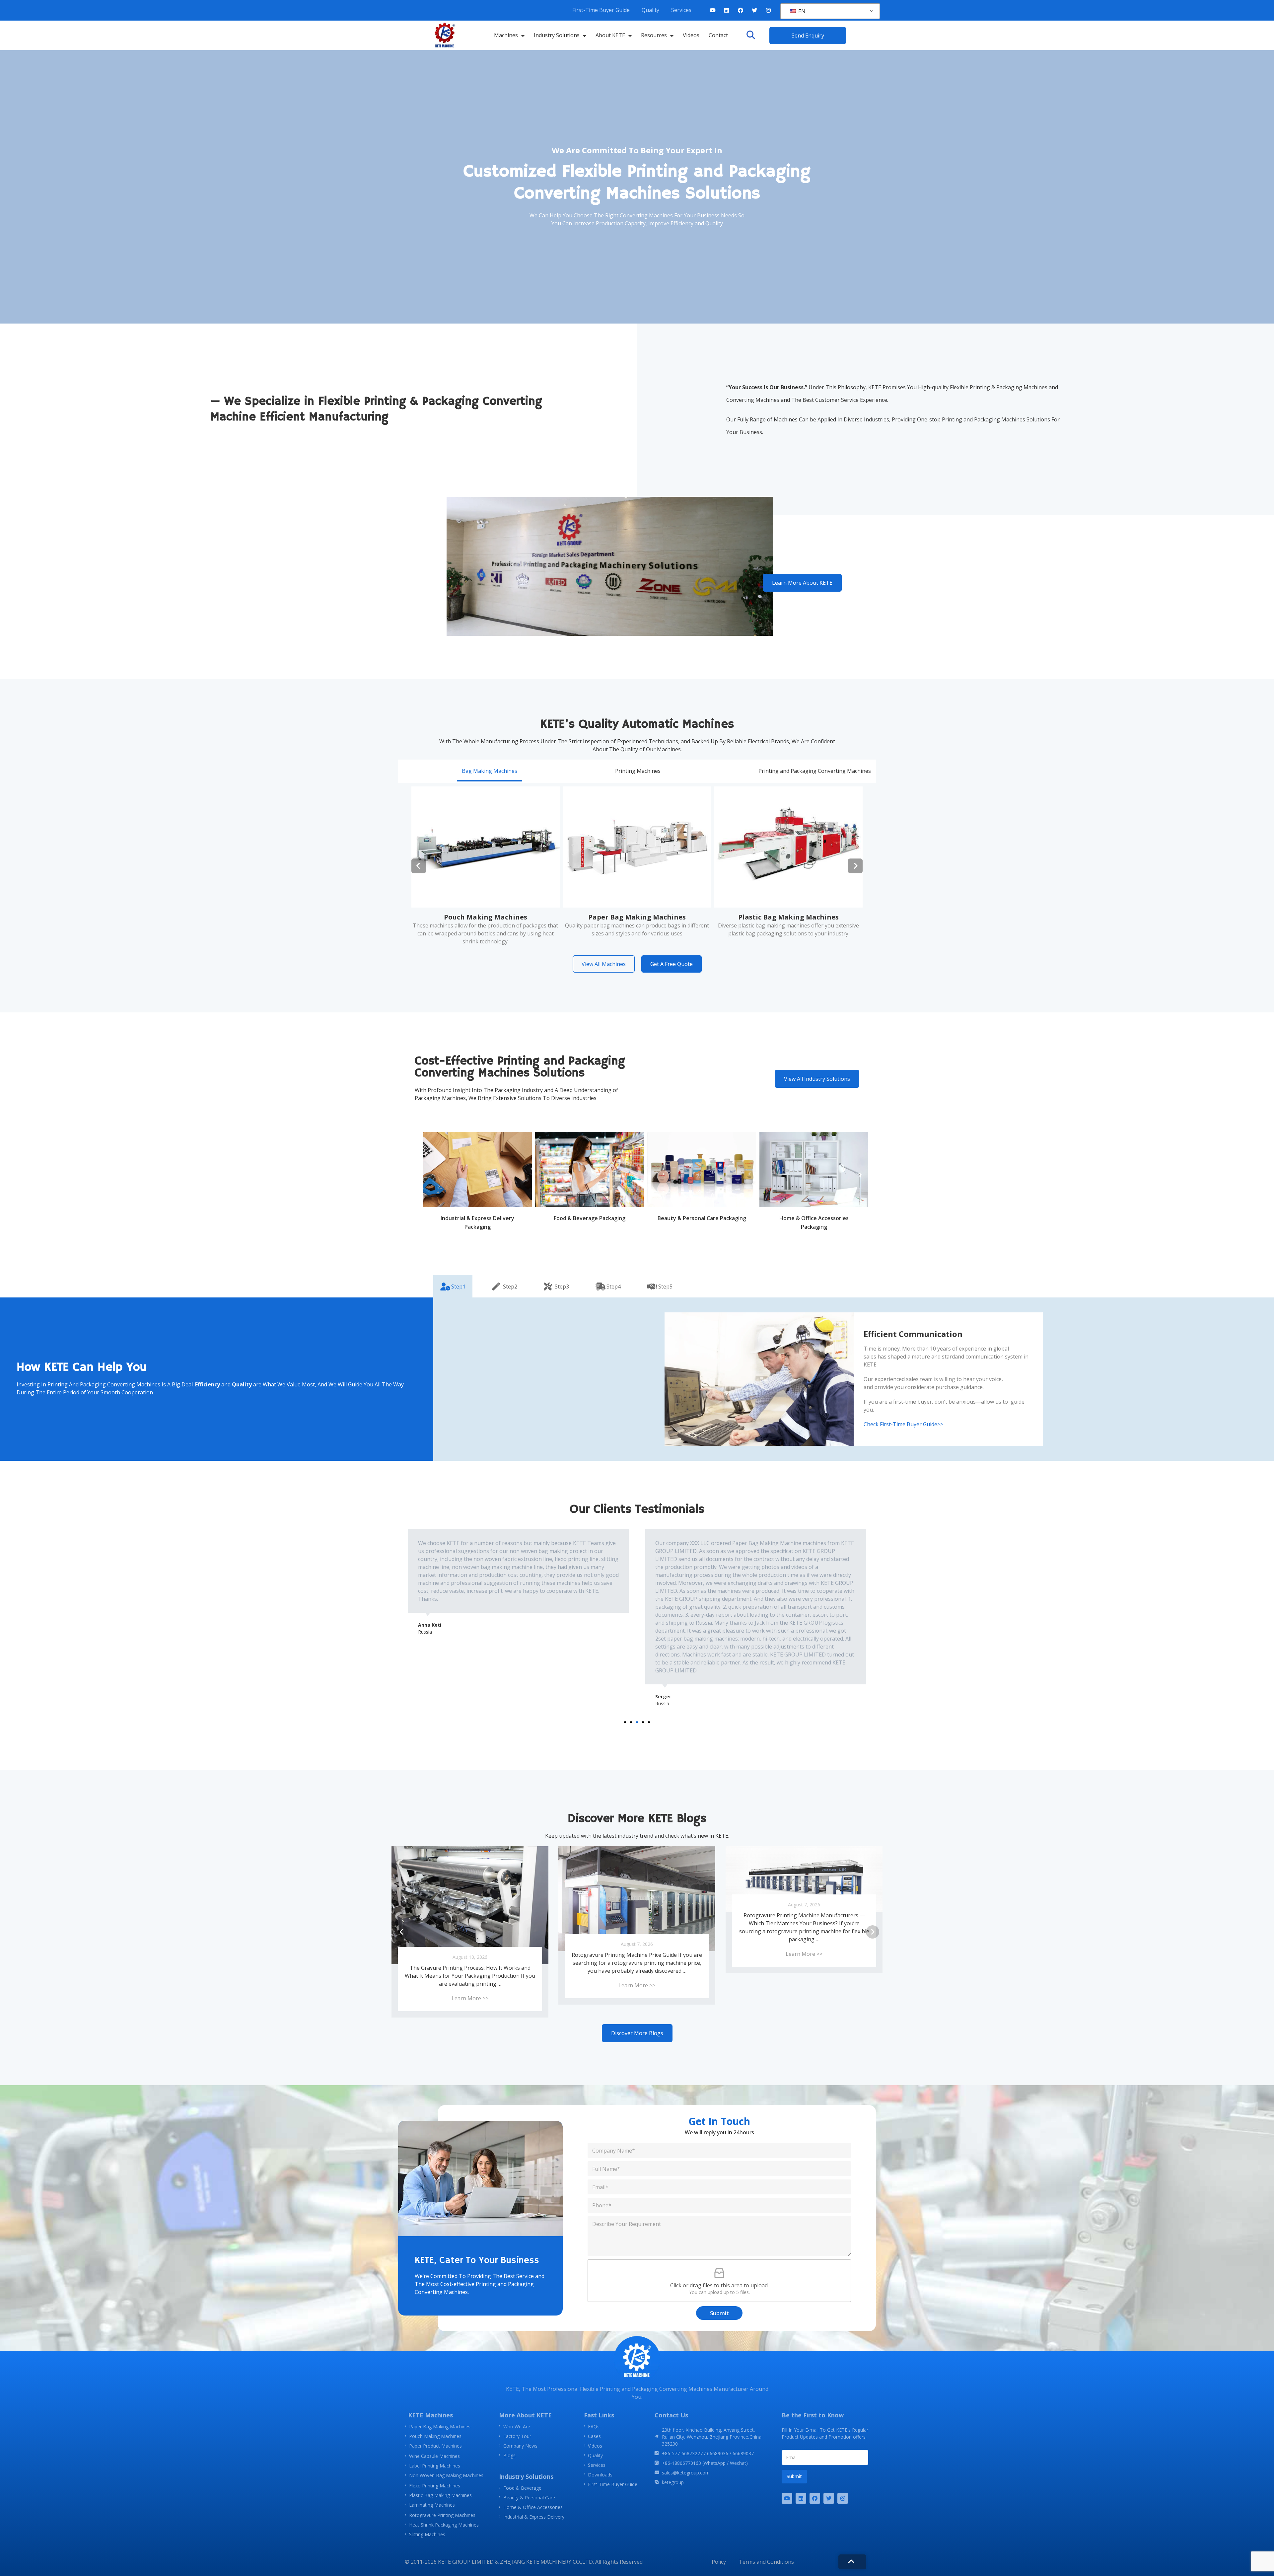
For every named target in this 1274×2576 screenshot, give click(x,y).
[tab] (490, 771)
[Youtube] (713, 10)
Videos (691, 35)
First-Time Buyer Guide (601, 10)
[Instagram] (768, 10)
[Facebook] (741, 10)
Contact (718, 35)
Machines (506, 35)
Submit (719, 2313)
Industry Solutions (557, 35)
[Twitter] (754, 10)
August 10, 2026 (637, 1957)
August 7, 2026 (470, 1905)
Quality (650, 10)
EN (801, 11)
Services (681, 10)
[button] (751, 35)
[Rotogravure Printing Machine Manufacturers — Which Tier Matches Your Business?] (470, 1879)
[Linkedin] (727, 10)
